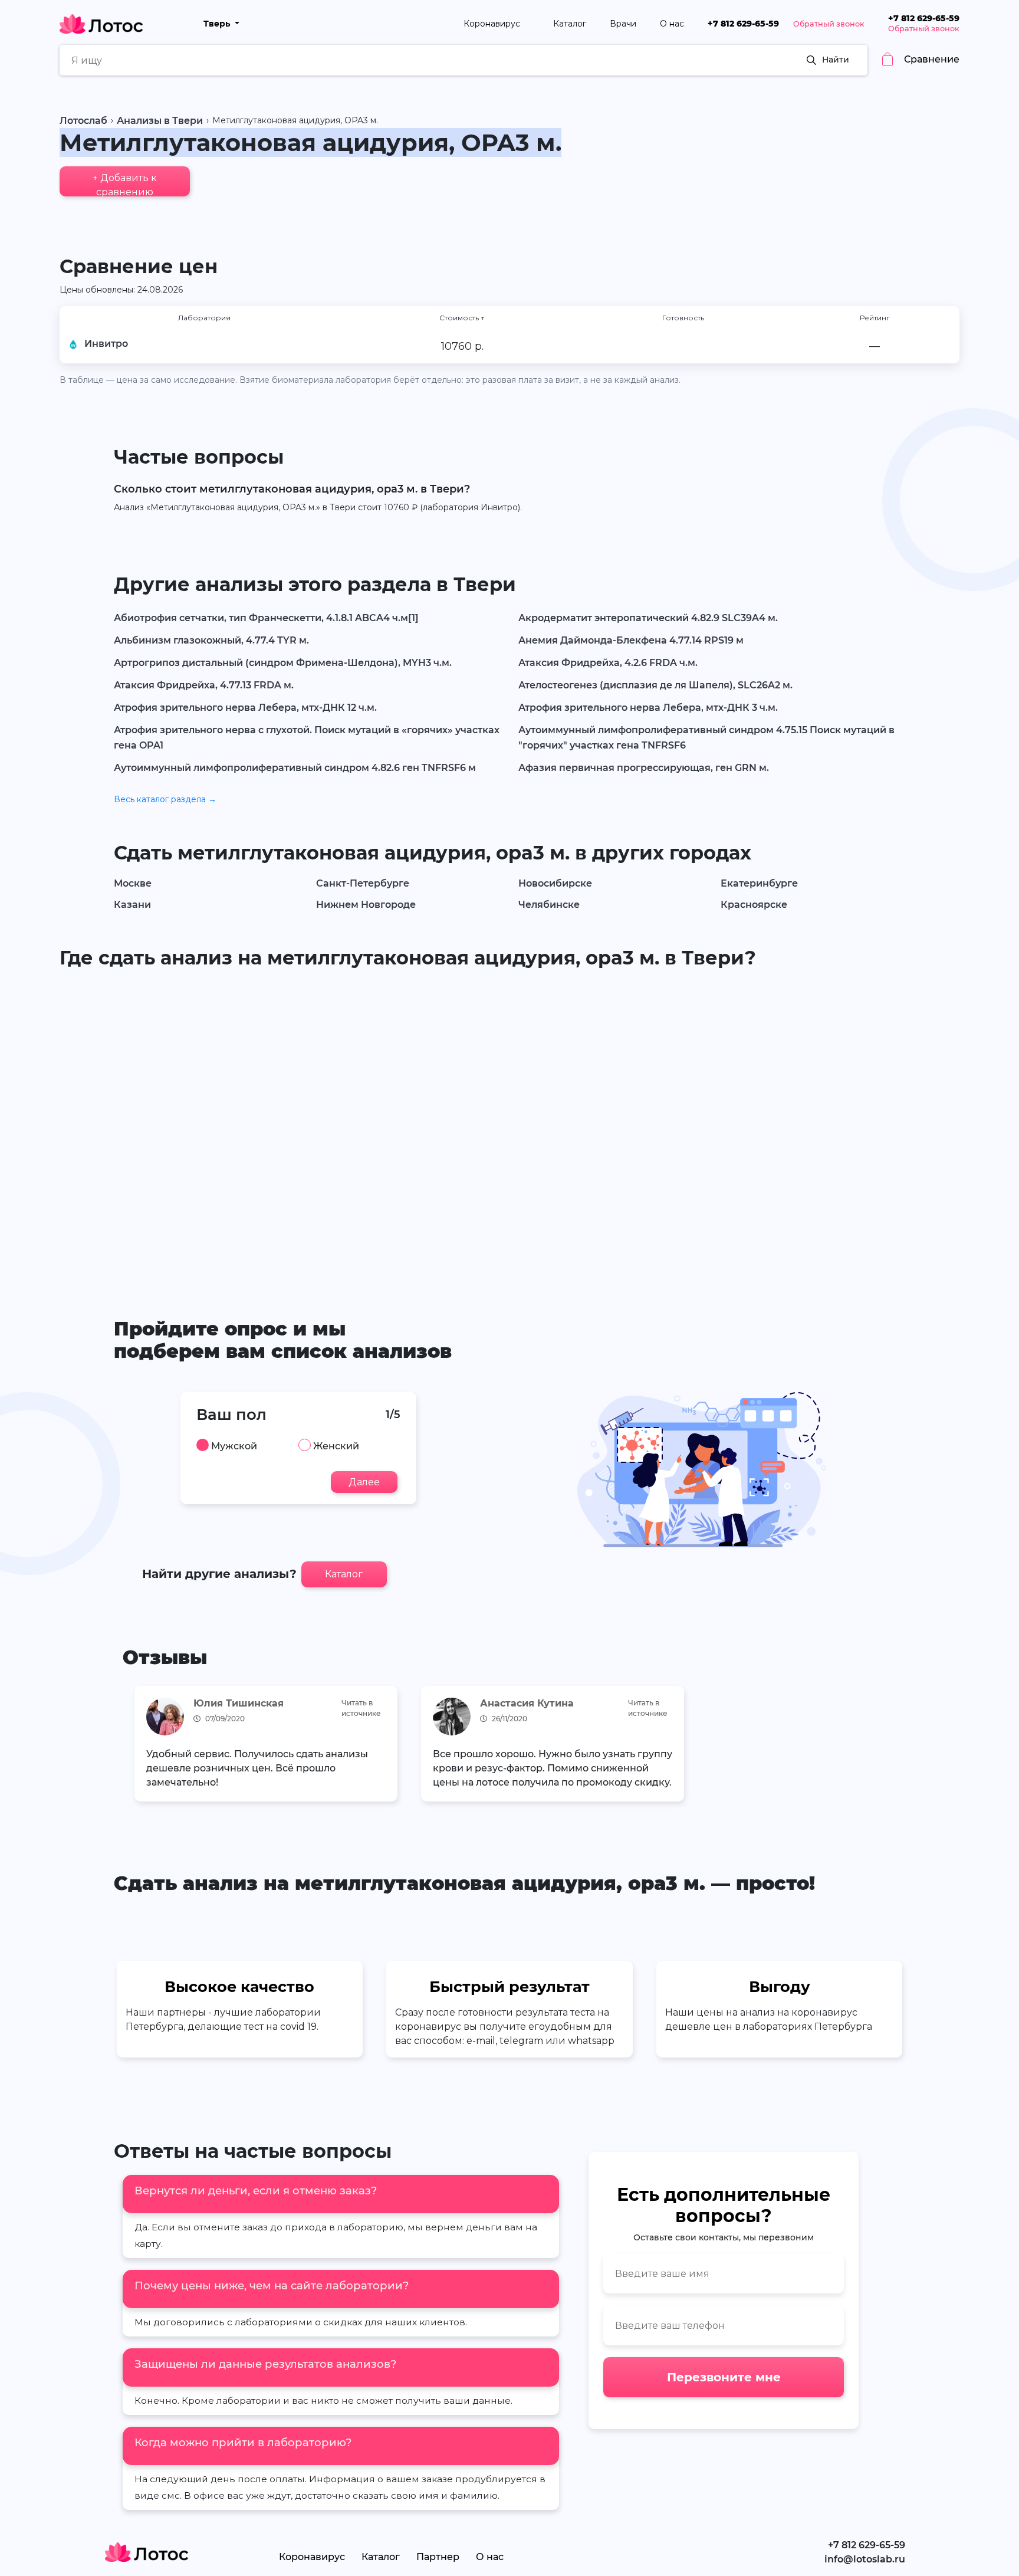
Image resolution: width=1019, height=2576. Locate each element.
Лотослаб (83, 121)
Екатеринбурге (759, 883)
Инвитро (106, 344)
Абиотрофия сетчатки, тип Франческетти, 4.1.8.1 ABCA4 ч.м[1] (266, 618)
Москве (133, 883)
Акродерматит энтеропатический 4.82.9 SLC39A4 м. (648, 618)
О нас (672, 24)
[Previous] (139, 1747)
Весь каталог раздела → (165, 799)
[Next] (880, 1747)
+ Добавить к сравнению (125, 184)
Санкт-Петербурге (363, 883)
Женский (336, 1446)
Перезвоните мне (724, 2377)
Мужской (234, 1446)
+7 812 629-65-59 (743, 24)
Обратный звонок (829, 24)
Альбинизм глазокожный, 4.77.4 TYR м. (211, 640)
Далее (364, 1482)
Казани (132, 905)
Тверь (218, 24)
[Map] (509, 1125)
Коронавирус (493, 24)
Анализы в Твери (160, 121)
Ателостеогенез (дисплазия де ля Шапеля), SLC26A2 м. (655, 685)
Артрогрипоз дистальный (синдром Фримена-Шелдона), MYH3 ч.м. (283, 663)
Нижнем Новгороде (366, 905)
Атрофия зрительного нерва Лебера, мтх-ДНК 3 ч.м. (648, 708)
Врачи (623, 24)
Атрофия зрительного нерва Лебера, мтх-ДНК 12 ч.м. (245, 708)
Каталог (570, 24)
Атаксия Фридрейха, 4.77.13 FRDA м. (204, 685)
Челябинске (549, 905)
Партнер (438, 2557)
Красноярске (754, 905)
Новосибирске (555, 883)
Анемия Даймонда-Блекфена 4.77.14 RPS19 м (631, 640)
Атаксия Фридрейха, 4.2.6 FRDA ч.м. (608, 663)
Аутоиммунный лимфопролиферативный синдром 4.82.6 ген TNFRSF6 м (295, 768)
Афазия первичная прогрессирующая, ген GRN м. (644, 768)
